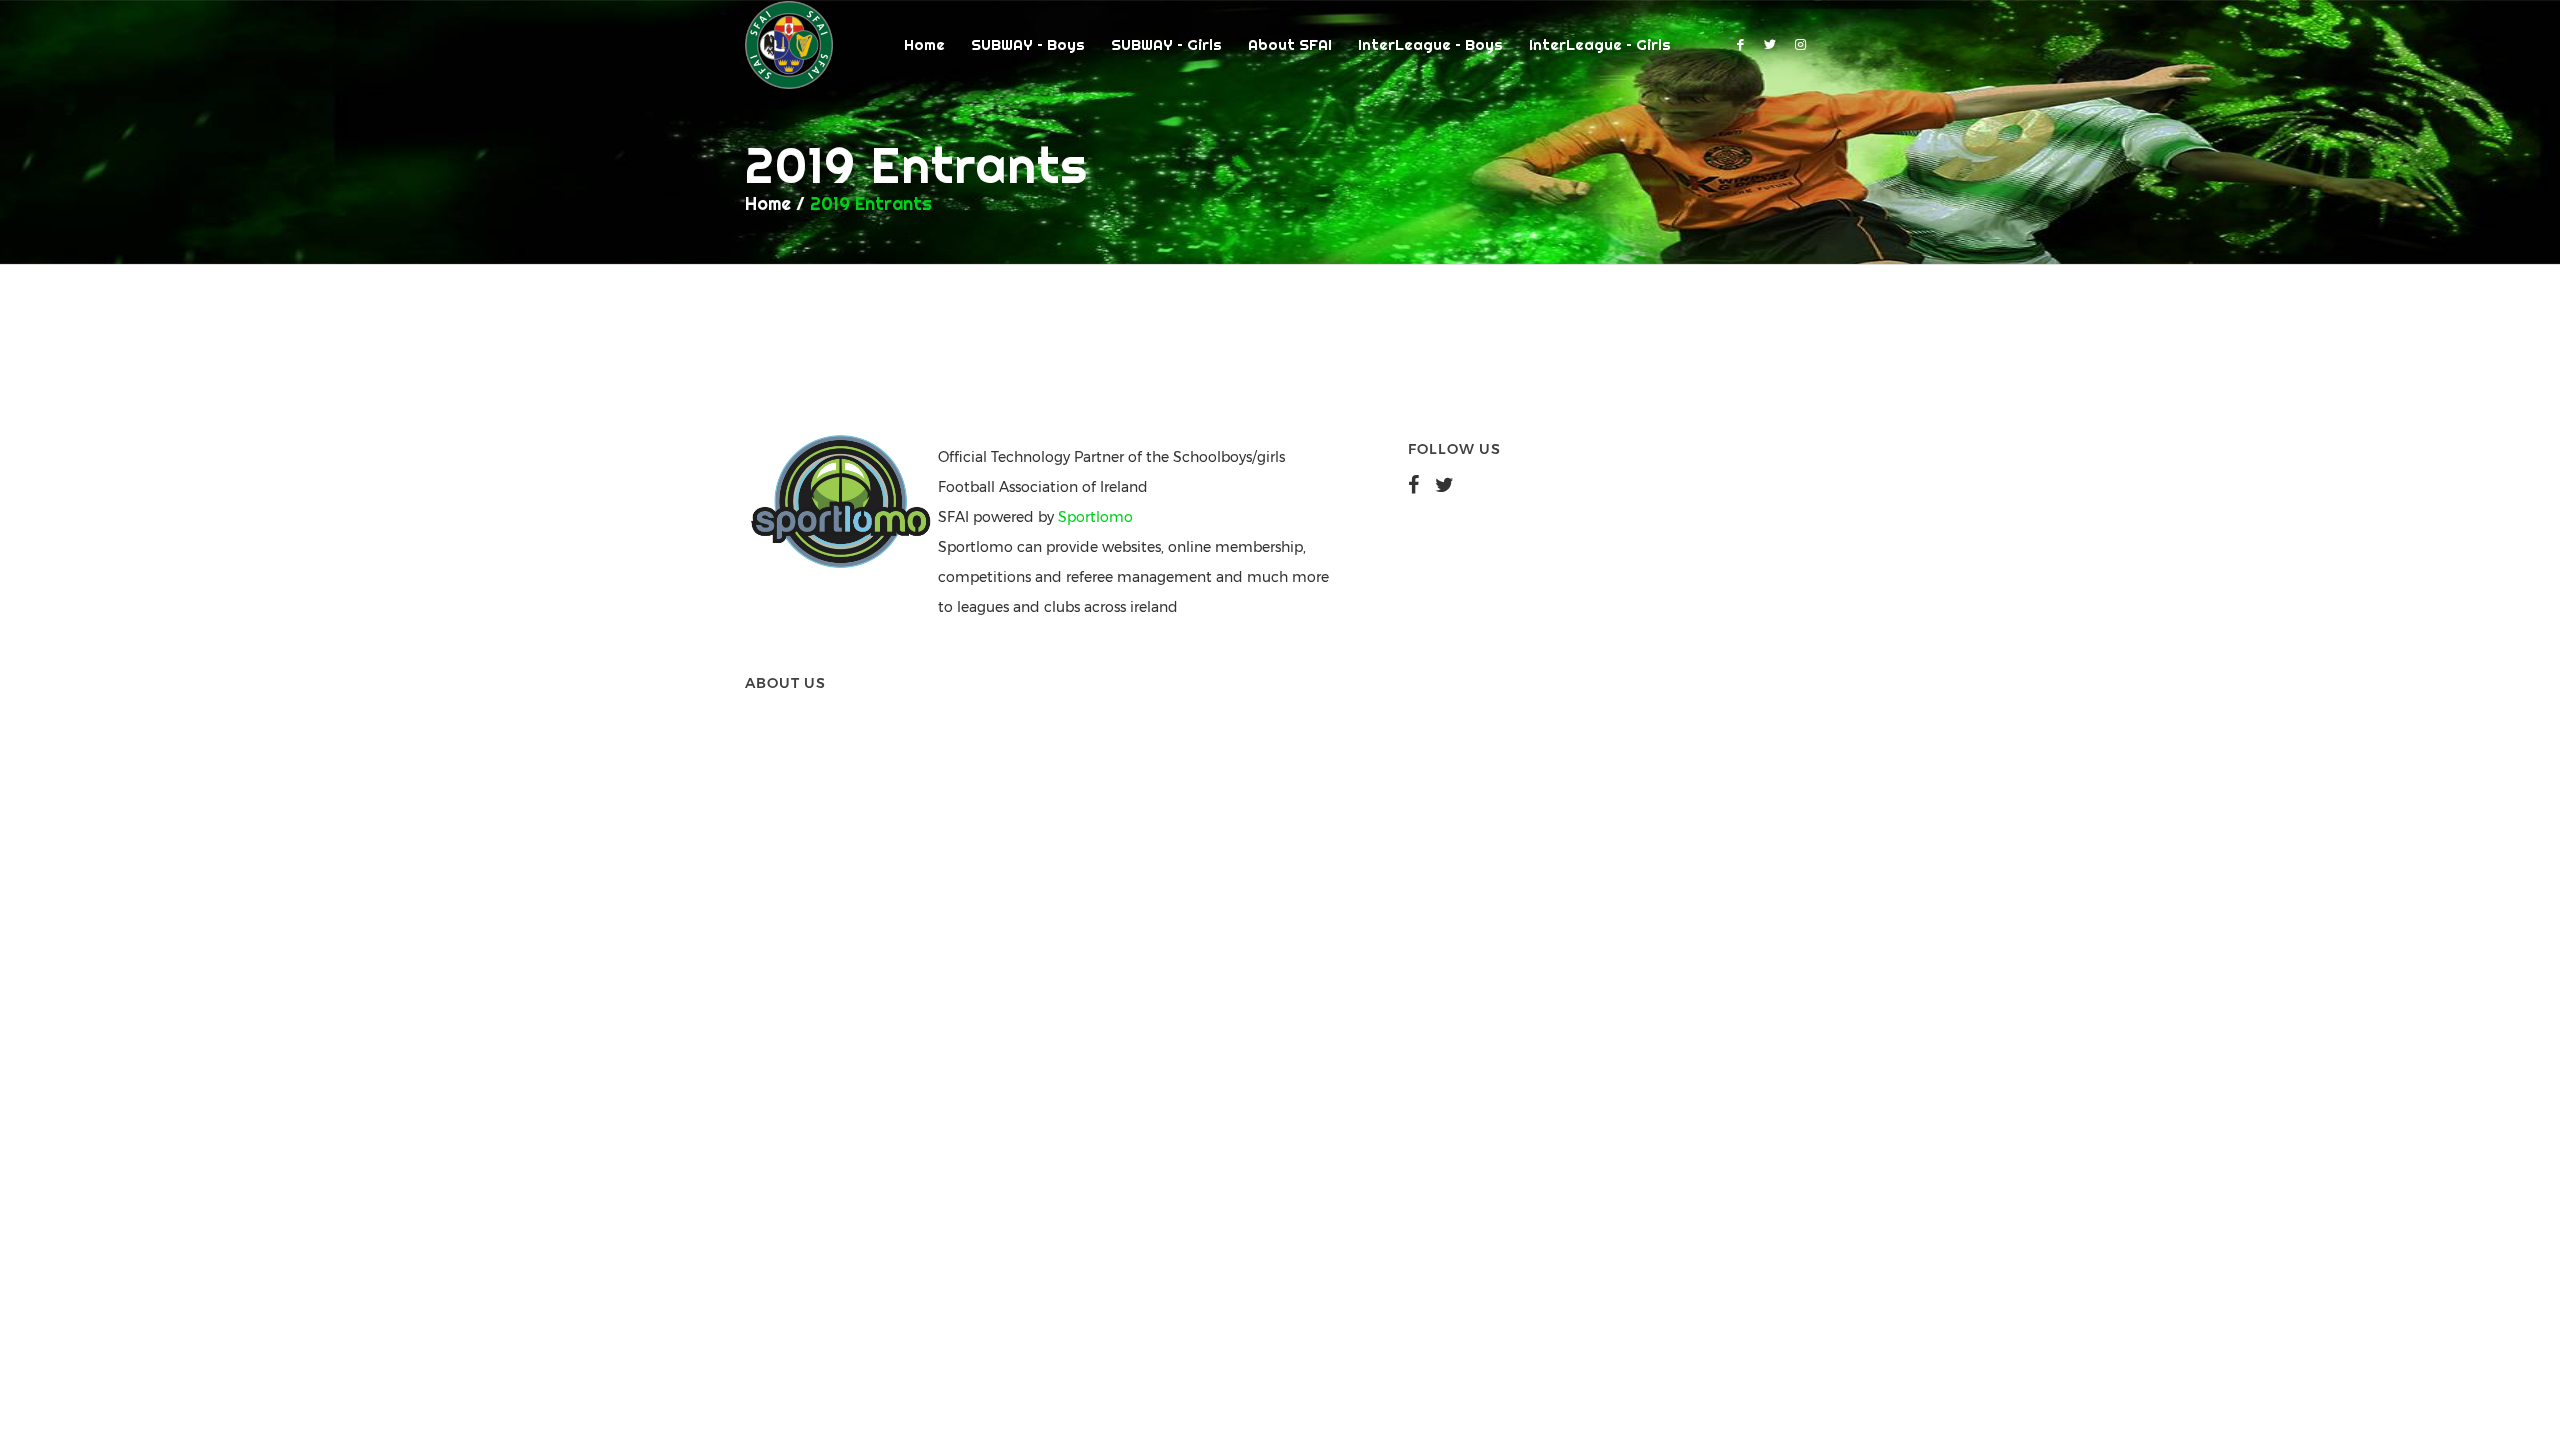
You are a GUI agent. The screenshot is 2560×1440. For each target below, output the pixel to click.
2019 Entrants (871, 203)
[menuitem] (924, 45)
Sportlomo (1095, 517)
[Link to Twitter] (1770, 44)
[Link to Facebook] (1740, 44)
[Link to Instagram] (1800, 44)
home (768, 203)
